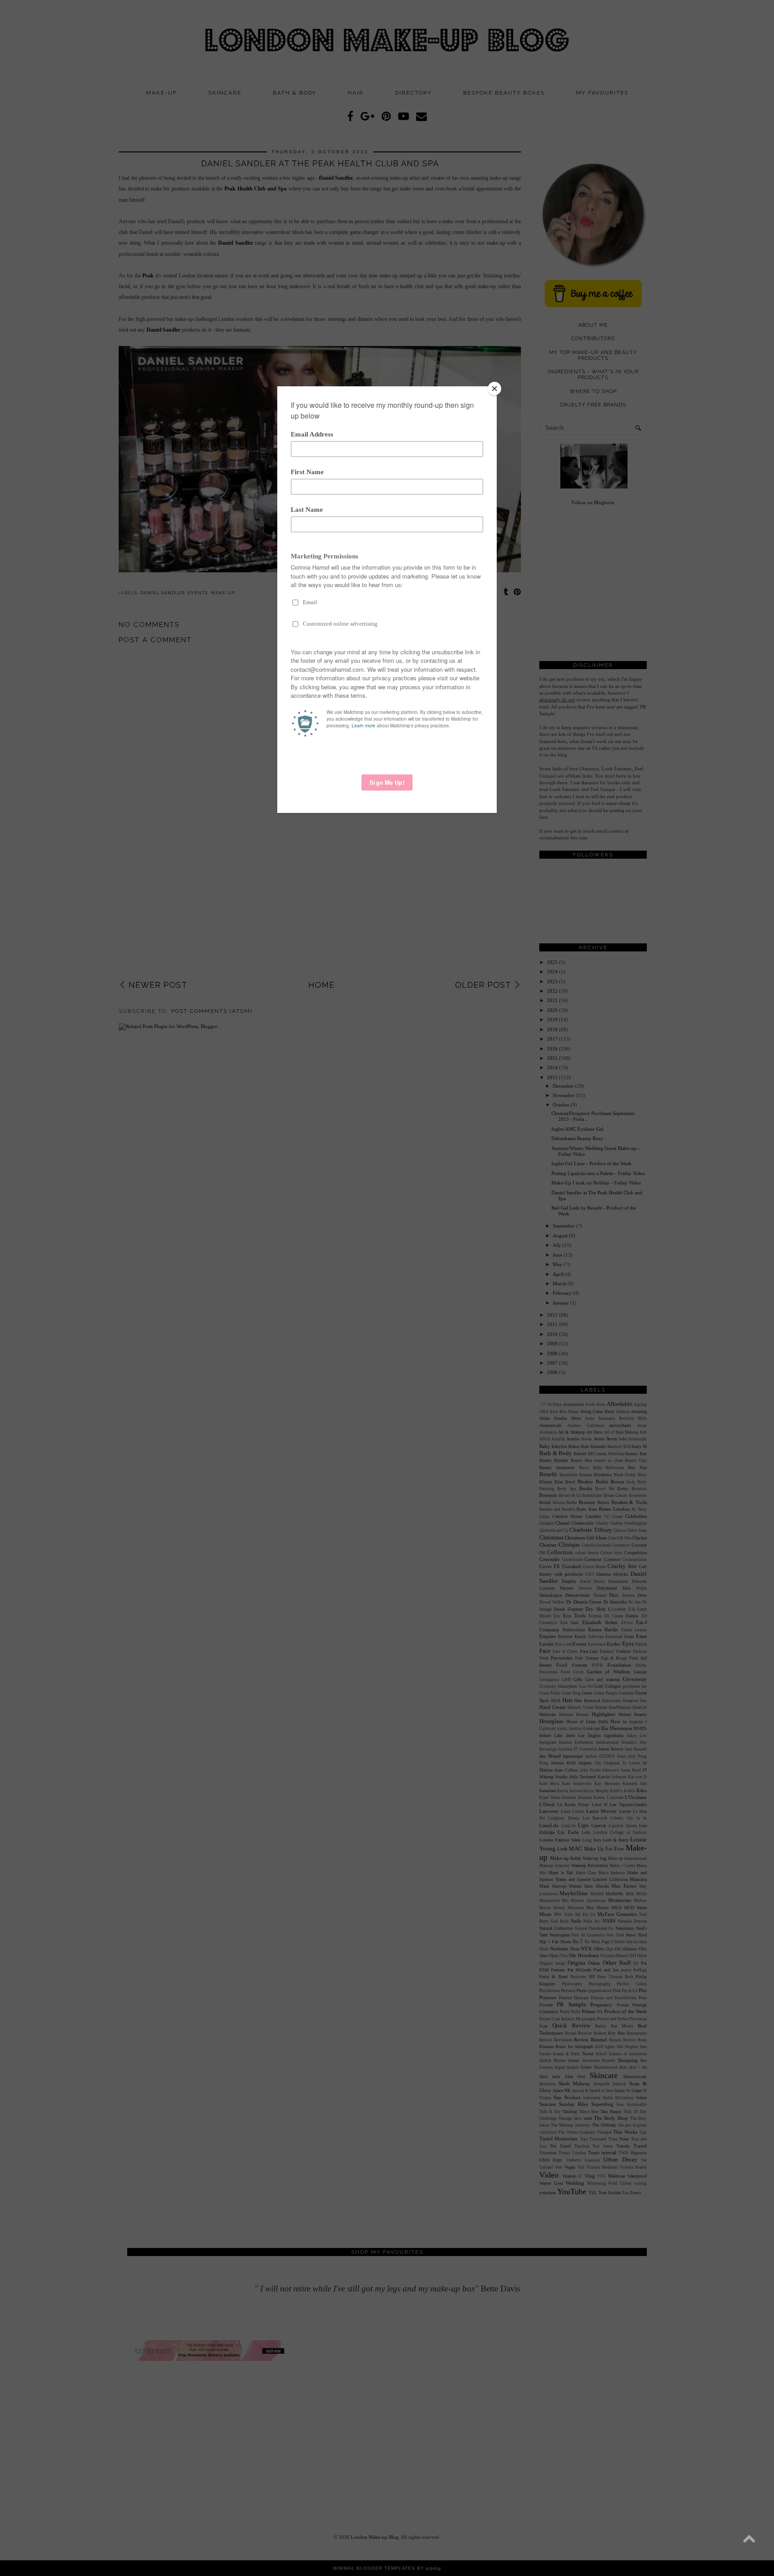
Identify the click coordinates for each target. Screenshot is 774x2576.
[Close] (494, 389)
